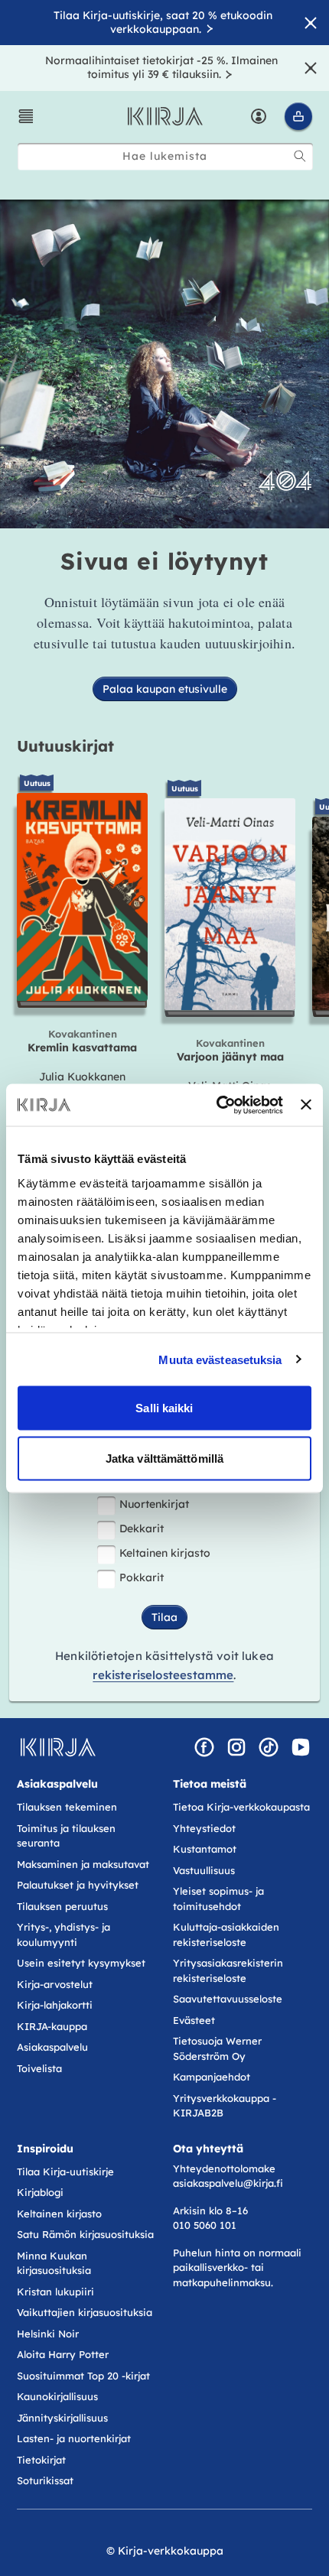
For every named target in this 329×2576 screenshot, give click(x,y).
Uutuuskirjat (65, 746)
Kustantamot (205, 1849)
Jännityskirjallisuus (62, 2418)
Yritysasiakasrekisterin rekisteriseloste (228, 1970)
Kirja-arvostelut (55, 1984)
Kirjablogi (40, 2192)
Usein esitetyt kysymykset (81, 1963)
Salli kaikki (164, 1408)
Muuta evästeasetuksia (220, 1359)
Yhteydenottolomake (224, 2168)
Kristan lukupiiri (55, 2292)
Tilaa (164, 1617)
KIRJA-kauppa (52, 2026)
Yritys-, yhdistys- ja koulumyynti (64, 1934)
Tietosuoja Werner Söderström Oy (217, 2048)
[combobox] (165, 156)
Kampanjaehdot (212, 2077)
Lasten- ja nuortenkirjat (74, 2438)
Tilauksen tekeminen (67, 1807)
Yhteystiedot (204, 1828)
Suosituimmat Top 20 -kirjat (83, 2376)
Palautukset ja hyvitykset (78, 1885)
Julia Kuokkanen (82, 1077)
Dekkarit (142, 1528)
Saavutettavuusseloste (228, 1999)
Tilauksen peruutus (62, 1906)
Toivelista (39, 2068)
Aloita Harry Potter (63, 2354)
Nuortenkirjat (154, 1504)
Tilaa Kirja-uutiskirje (65, 2172)
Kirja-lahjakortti (55, 2005)
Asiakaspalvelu (52, 2047)
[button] (26, 116)
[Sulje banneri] (306, 1105)
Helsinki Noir (48, 2334)
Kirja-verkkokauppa (171, 2551)
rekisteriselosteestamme (163, 1675)
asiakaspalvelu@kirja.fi (228, 2183)
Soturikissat (45, 2480)
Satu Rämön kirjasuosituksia (85, 2234)
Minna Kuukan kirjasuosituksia (54, 2263)
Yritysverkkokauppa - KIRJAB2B (225, 2106)
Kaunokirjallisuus (57, 2396)
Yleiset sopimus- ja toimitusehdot (218, 1899)
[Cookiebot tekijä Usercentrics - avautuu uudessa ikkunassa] (217, 1105)
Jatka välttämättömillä (164, 1458)
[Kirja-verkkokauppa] (58, 1747)
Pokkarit (142, 1577)
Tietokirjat (41, 2460)
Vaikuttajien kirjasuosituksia (85, 2312)
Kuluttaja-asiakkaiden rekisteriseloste (226, 1934)
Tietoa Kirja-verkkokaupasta (241, 1807)
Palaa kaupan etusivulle (165, 689)
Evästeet (194, 2020)
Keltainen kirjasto (165, 1553)
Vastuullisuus (204, 1870)
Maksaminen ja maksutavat (83, 1864)
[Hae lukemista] (300, 156)
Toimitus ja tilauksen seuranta (66, 1836)
